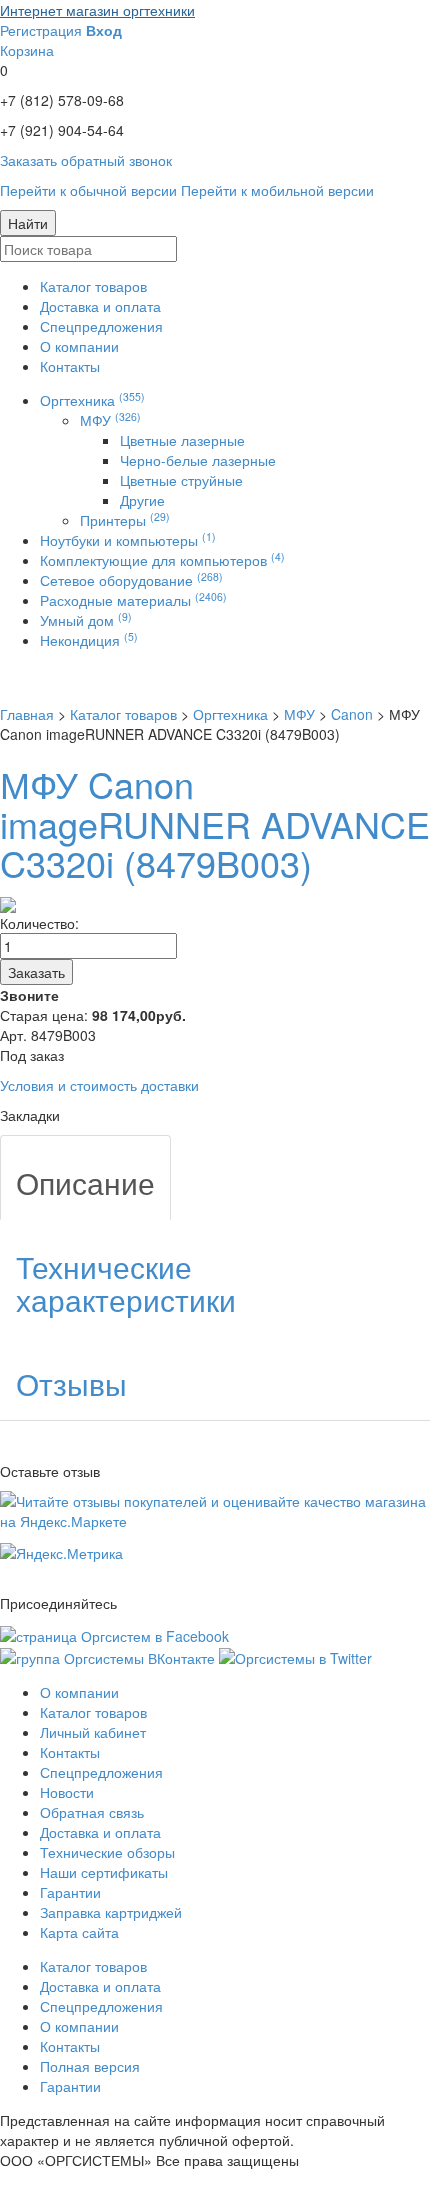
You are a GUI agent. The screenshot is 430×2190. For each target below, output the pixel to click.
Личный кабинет (93, 1732)
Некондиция (89, 640)
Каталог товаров (93, 286)
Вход (104, 30)
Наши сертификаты (104, 1872)
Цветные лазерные (182, 440)
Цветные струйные (181, 480)
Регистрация (41, 30)
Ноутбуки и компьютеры (128, 540)
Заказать (36, 972)
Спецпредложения (101, 326)
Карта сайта (79, 1932)
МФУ (110, 420)
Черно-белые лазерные (198, 460)
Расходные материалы (133, 600)
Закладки (30, 1115)
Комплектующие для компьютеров (162, 560)
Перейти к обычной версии (88, 190)
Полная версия (90, 2066)
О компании (79, 346)
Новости (67, 1792)
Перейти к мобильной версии (277, 190)
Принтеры (125, 520)
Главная (27, 714)
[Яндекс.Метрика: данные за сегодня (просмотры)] (61, 1553)
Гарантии (70, 1892)
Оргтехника (92, 400)
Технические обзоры (107, 1852)
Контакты (70, 366)
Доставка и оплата (100, 306)
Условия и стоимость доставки (99, 1085)
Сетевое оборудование (131, 580)
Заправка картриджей (111, 1912)
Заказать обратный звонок (86, 160)
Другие (142, 500)
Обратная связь (92, 1812)
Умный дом (86, 620)
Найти (28, 223)
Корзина (27, 50)
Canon (352, 714)
